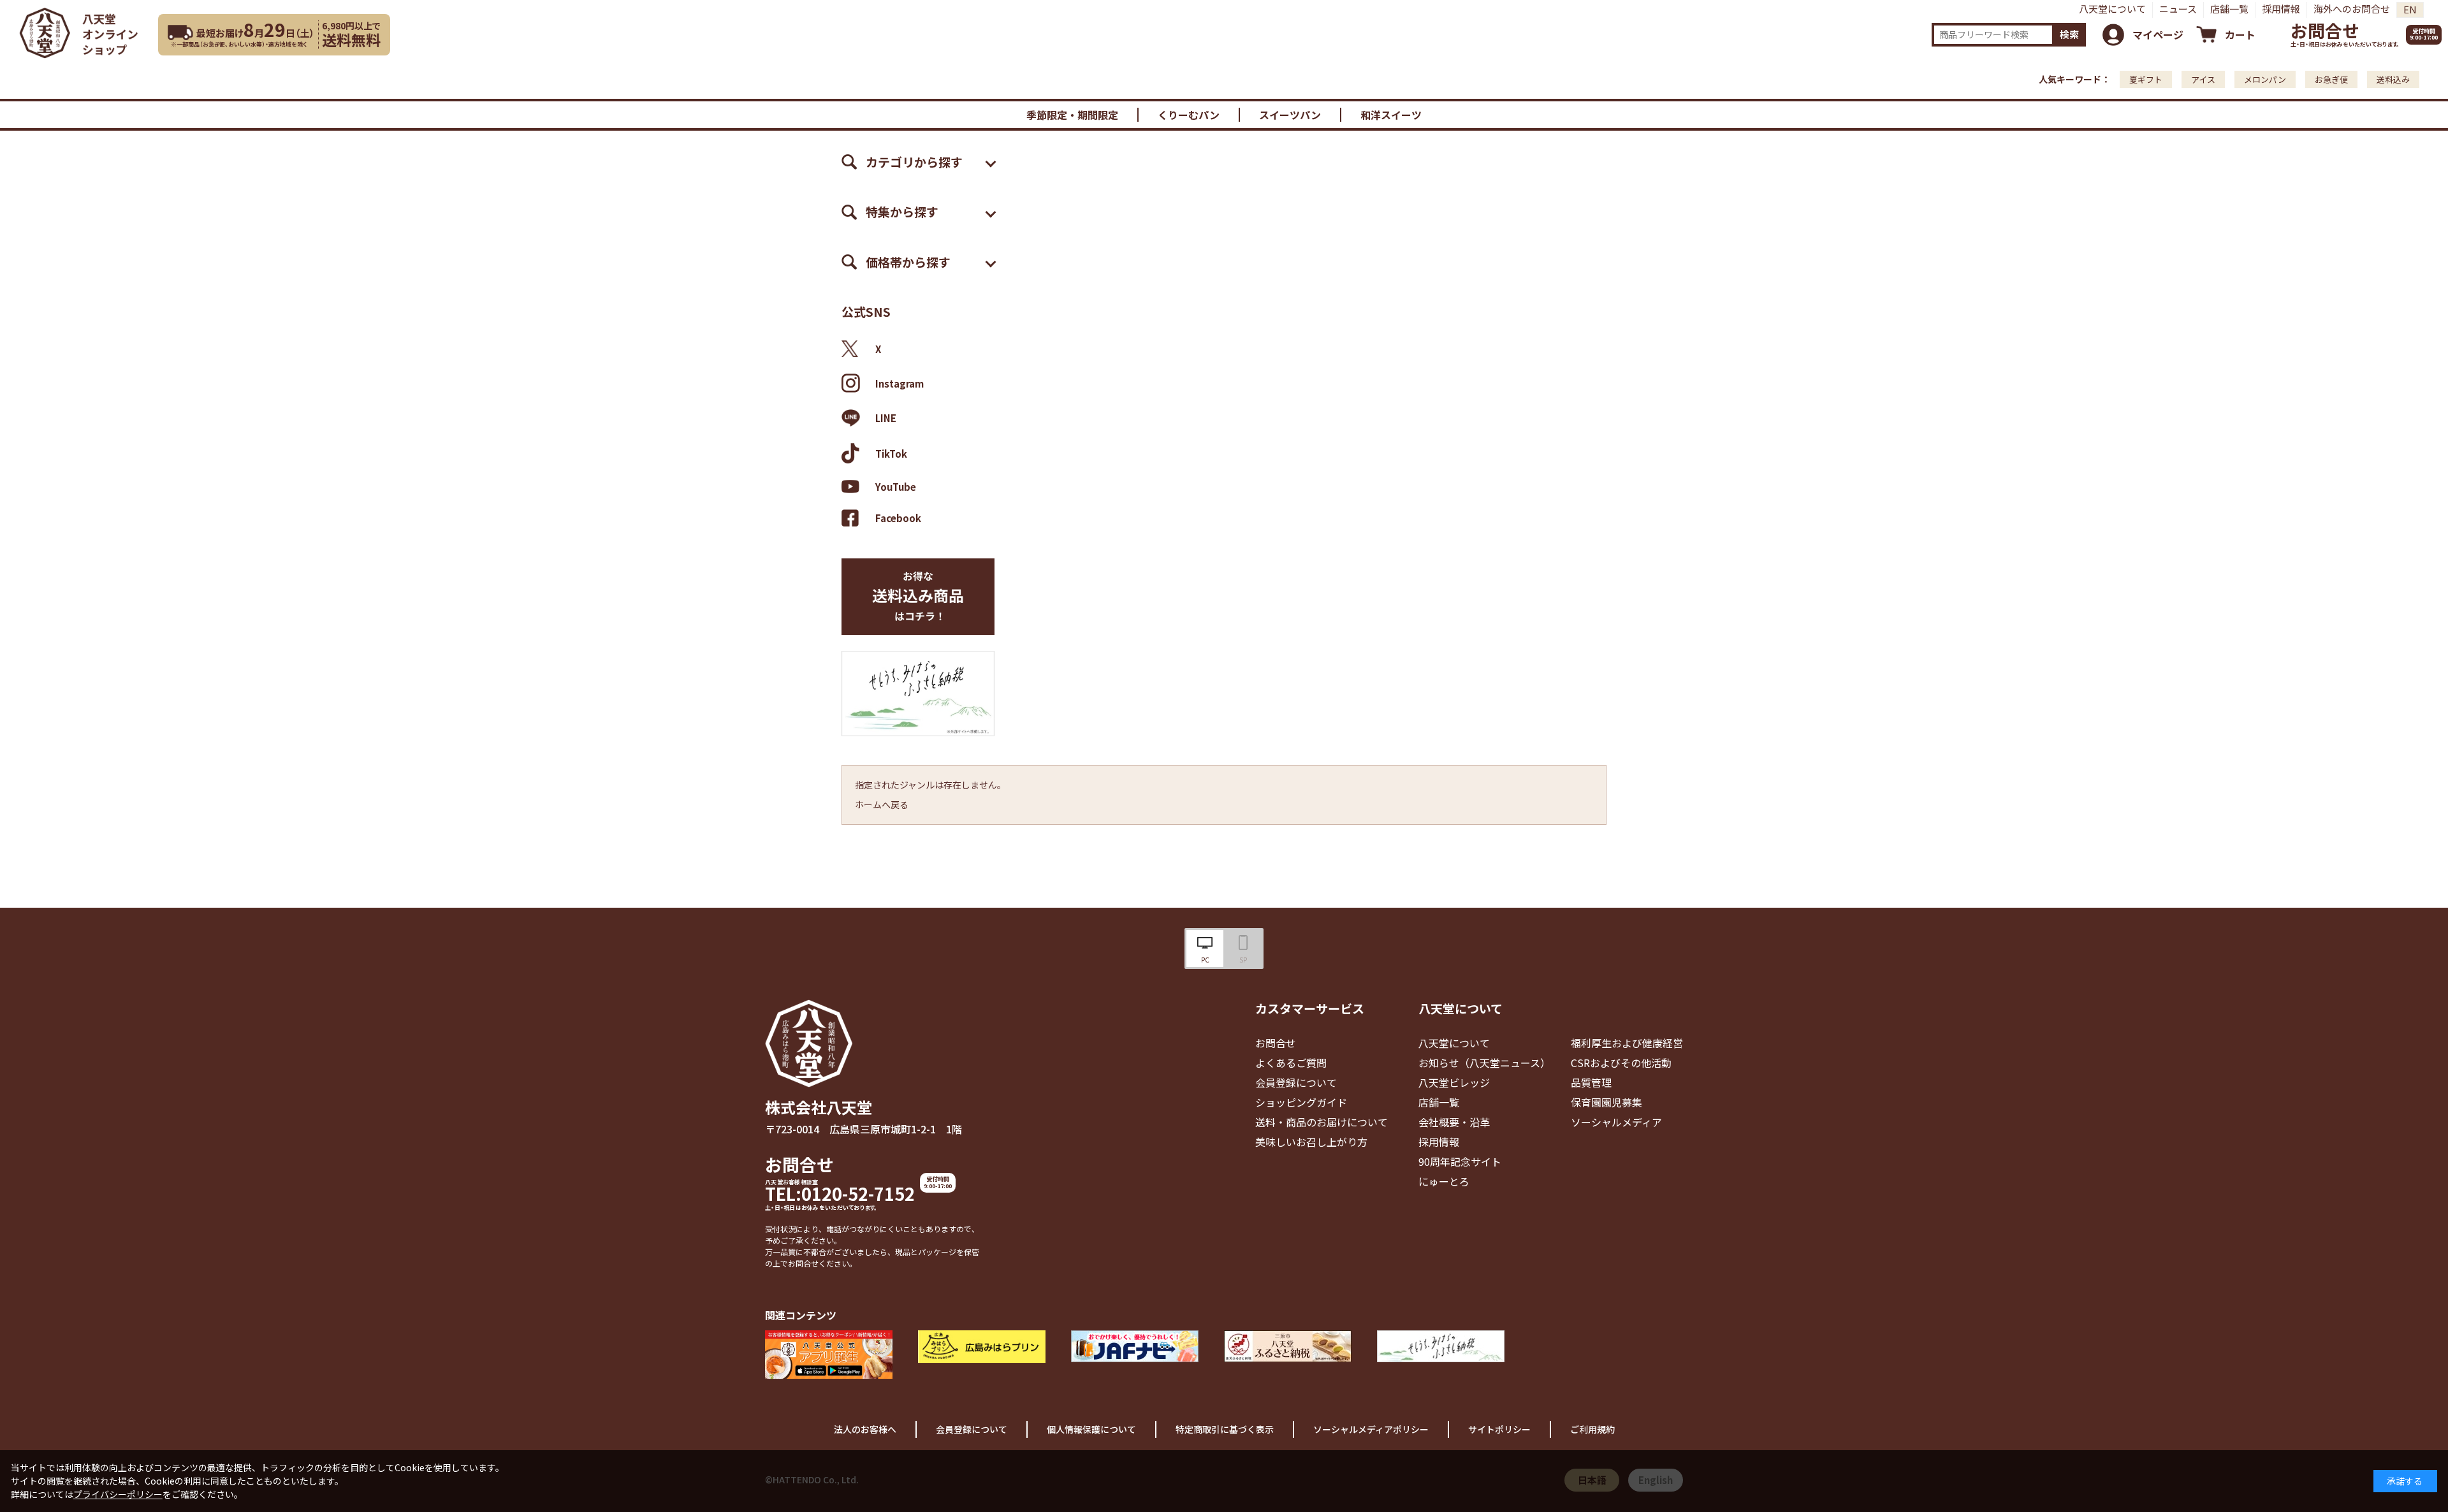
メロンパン (2265, 79)
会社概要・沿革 (1454, 1122)
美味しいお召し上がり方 (1311, 1142)
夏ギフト (2146, 79)
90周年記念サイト (1460, 1161)
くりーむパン (1189, 115)
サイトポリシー (1499, 1429)
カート (2240, 34)
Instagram (900, 383)
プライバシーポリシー (118, 1494)
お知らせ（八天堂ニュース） (1484, 1063)
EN (2410, 9)
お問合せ (2325, 30)
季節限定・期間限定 (1072, 115)
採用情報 (2281, 9)
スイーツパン (1290, 115)
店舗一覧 (2229, 9)
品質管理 (1591, 1082)
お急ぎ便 (2331, 79)
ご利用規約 (1592, 1429)
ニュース (2178, 9)
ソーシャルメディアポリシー (1371, 1429)
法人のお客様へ (865, 1429)
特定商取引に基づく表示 (1225, 1429)
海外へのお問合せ (2352, 9)
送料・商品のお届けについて (1322, 1122)
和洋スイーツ (1391, 115)
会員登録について (1296, 1082)
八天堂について (2112, 9)
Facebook (898, 518)
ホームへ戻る (882, 804)
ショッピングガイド (1301, 1102)
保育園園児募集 (1606, 1102)
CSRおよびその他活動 (1621, 1063)
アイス (2203, 79)
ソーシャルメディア (1616, 1122)
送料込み (2393, 79)
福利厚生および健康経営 (1627, 1043)
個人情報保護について (1091, 1429)
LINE (886, 418)
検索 (2069, 34)
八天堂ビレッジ (1454, 1082)
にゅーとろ (1444, 1181)
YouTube (896, 486)
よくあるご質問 (1291, 1063)
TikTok (891, 454)
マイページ (2158, 34)
